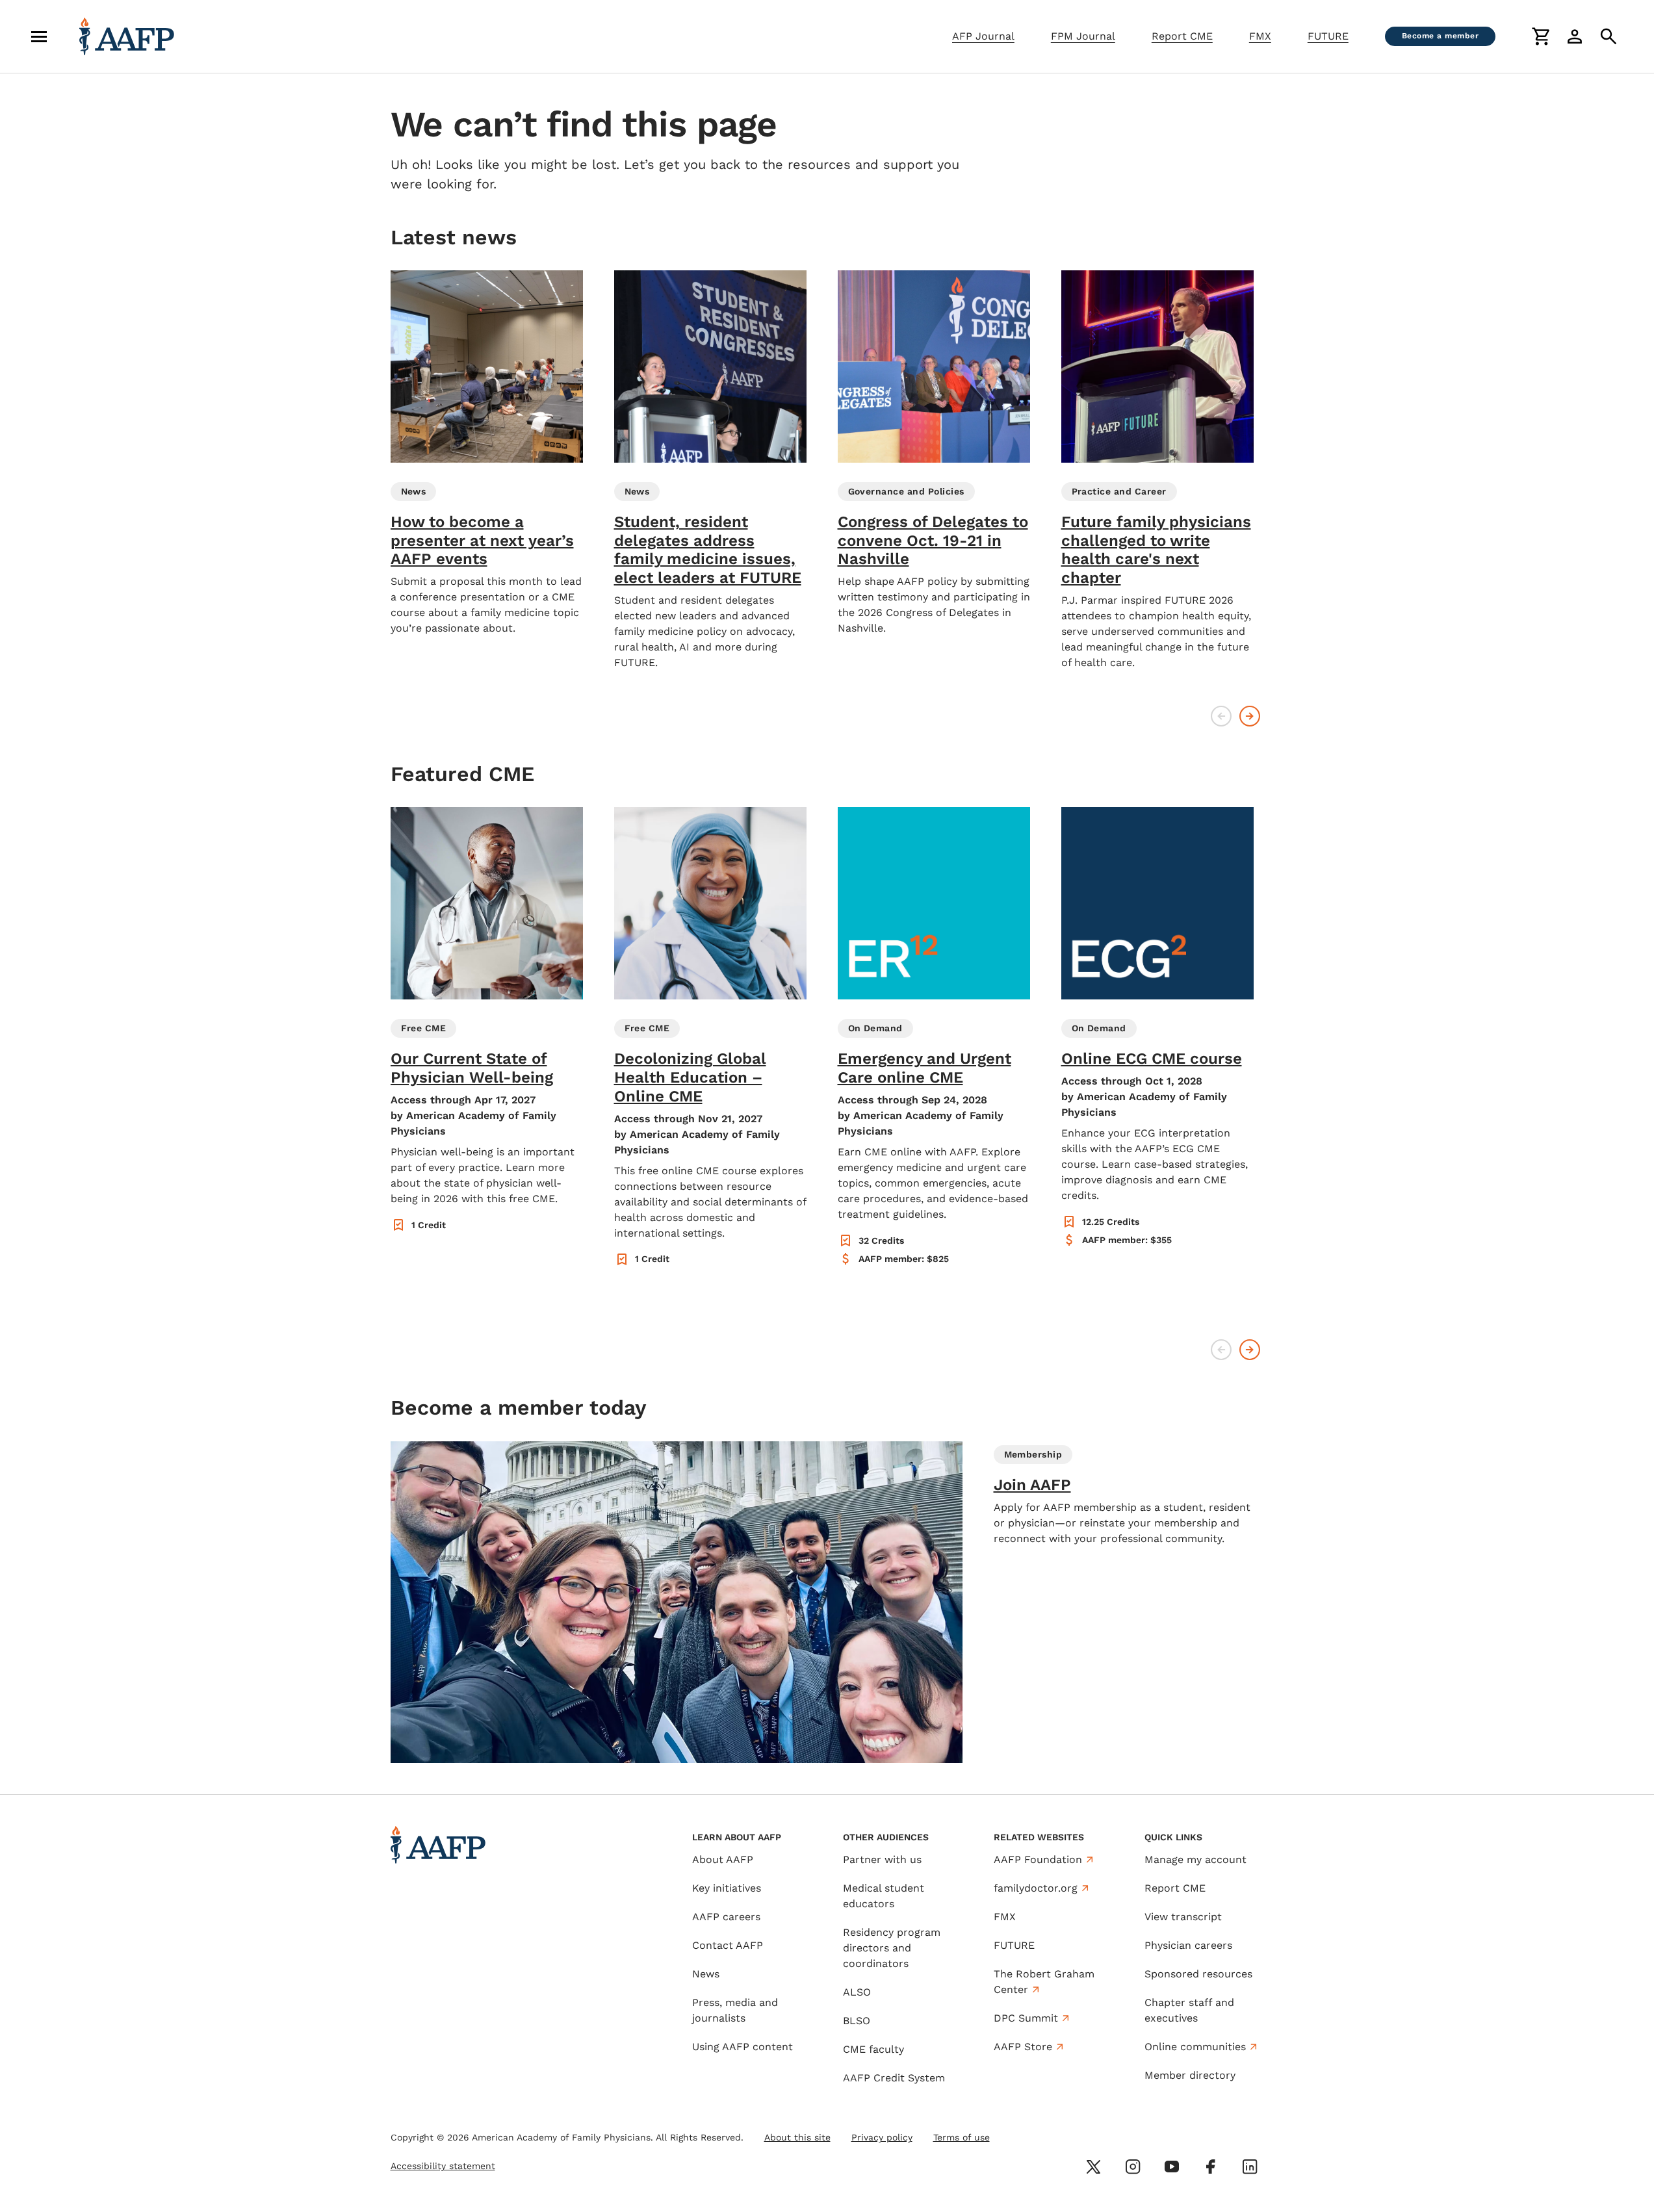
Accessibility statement (443, 2166)
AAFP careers (726, 1917)
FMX (1260, 36)
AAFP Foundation (1038, 1859)
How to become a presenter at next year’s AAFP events (482, 541)
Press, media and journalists (735, 2010)
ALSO (857, 1992)
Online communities (1195, 2047)
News (706, 1974)
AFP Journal (983, 36)
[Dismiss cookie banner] (1105, 2085)
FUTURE (1328, 36)
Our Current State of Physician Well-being (472, 1068)
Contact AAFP (728, 1945)
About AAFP (723, 1859)
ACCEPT (1059, 2158)
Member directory (1190, 2075)
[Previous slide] (1221, 716)
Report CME (1182, 36)
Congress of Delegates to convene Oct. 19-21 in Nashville (933, 541)
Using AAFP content (743, 2047)
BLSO (857, 2021)
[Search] (1609, 36)
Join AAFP (1032, 1485)
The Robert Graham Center (1044, 1982)
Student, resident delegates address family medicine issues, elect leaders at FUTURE (708, 550)
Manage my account (1195, 1859)
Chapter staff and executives (1189, 2010)
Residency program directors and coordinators (892, 1948)
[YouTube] (1172, 2167)
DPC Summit (1026, 2018)
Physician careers (1188, 1945)
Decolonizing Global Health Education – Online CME (690, 1077)
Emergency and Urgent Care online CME (924, 1068)
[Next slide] (1250, 716)
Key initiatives (727, 1888)
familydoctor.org (1036, 1888)
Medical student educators (884, 1896)
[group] (487, 453)
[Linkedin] (1250, 2167)
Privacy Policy (1072, 2126)
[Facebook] (1211, 2167)
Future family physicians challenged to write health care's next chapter (1156, 550)
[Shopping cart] (1541, 36)
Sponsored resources (1198, 1974)
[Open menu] (39, 36)
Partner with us (882, 1859)
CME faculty (873, 2049)
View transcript (1183, 1917)
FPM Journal (1083, 36)
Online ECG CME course (1152, 1059)
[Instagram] (1133, 2167)
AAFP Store (1023, 2047)
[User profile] (1575, 36)
